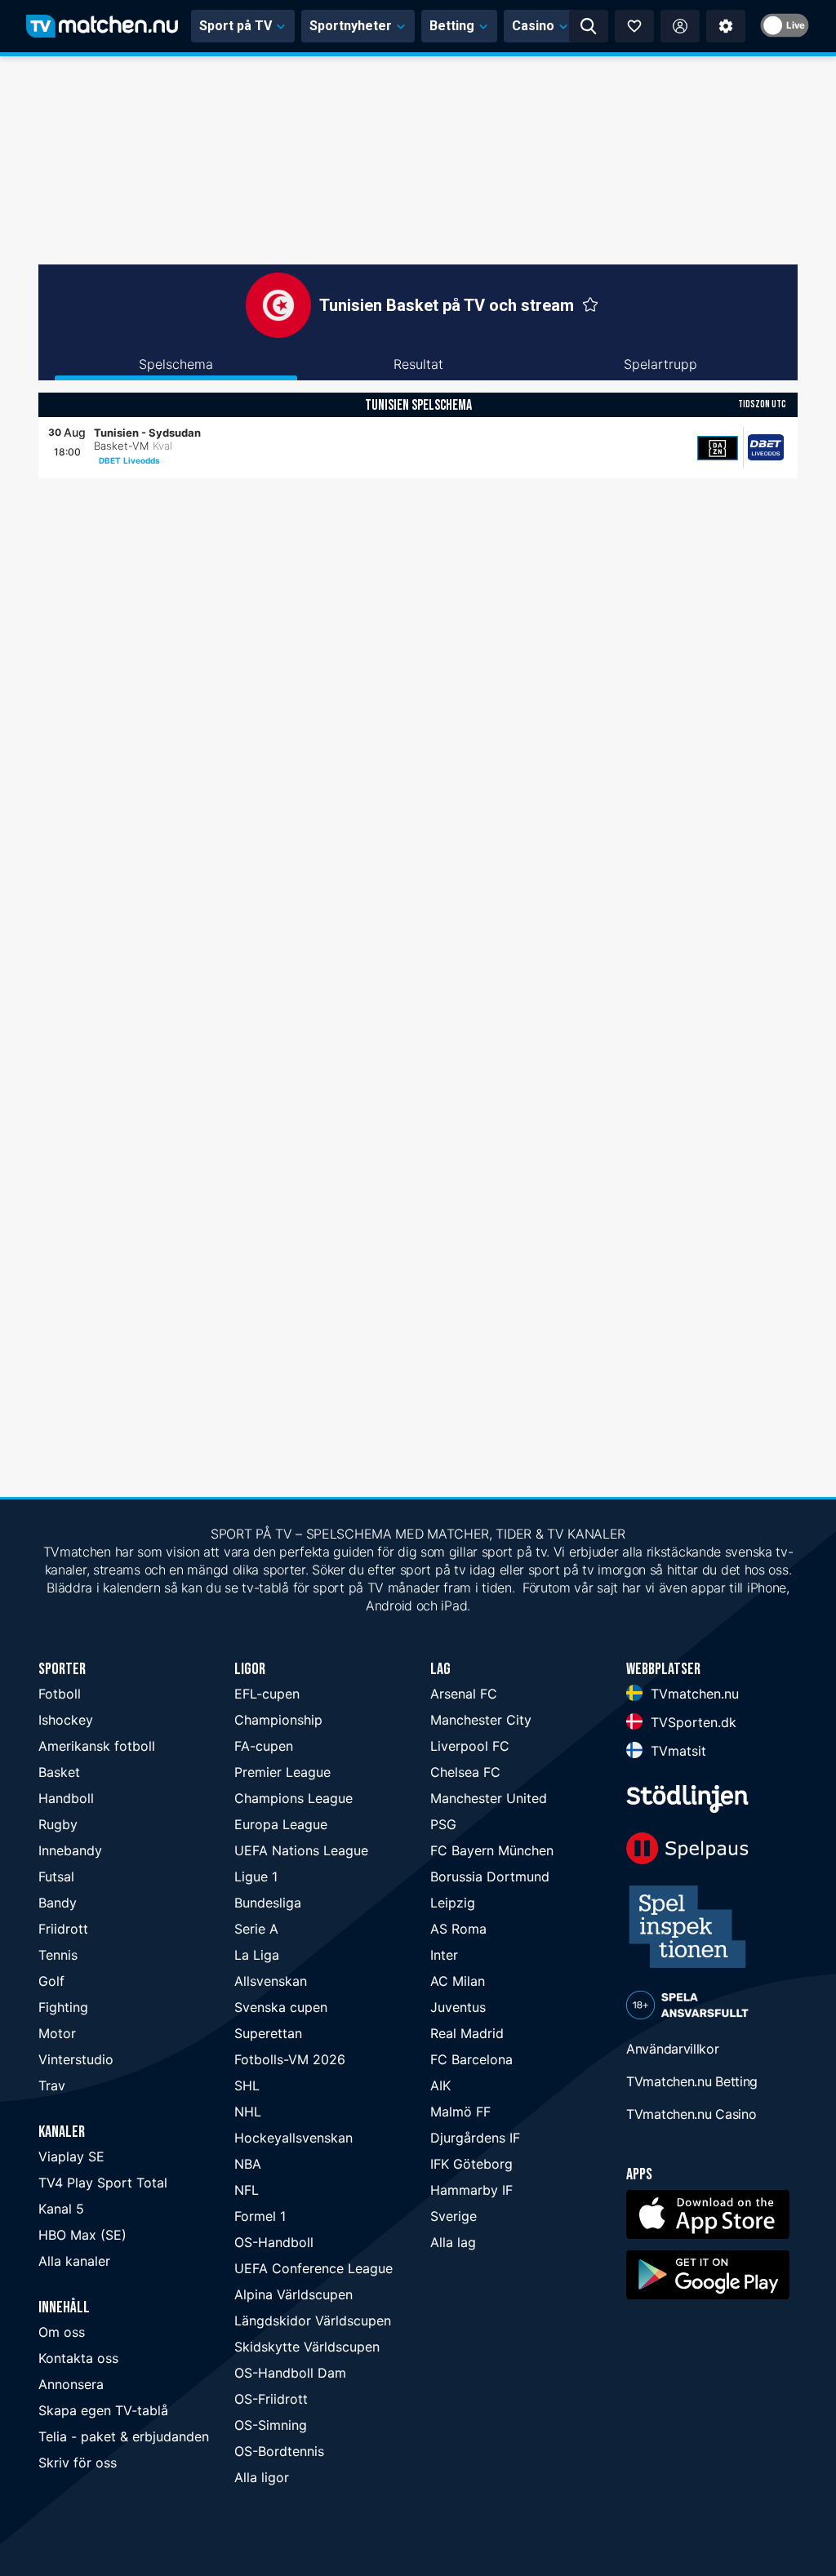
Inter (444, 1955)
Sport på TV (236, 26)
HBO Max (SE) (82, 2235)
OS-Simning (271, 2425)
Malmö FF (460, 2112)
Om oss (62, 2332)
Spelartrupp (660, 364)
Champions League (293, 1798)
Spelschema (176, 364)
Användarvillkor (673, 2049)
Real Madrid (467, 2033)
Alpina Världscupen (293, 2294)
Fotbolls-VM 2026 (290, 2059)
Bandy (58, 1903)
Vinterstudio (76, 2059)
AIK (440, 2085)
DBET (110, 460)
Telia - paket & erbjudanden (124, 2436)
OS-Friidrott (271, 2399)
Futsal (56, 1876)
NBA (248, 2164)
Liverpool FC (470, 1746)
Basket (59, 1772)
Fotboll (60, 1694)
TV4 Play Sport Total (103, 2183)
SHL (247, 2085)
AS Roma (458, 1929)
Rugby (58, 1824)
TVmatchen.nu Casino (691, 2114)
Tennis (58, 1955)
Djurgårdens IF (475, 2138)
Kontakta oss (78, 2358)
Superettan (268, 2033)
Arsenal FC (464, 1694)
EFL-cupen (267, 1694)
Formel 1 (260, 2216)
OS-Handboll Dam (290, 2373)
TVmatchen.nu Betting (692, 2081)
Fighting (63, 2007)
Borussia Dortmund (490, 1876)
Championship (278, 1720)
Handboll (66, 1798)
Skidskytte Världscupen (307, 2347)
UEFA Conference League (313, 2268)
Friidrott (63, 1929)
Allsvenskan (271, 1981)
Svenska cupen (281, 2007)
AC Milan (458, 1981)
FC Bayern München (492, 1850)
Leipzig (453, 1903)
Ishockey (66, 1720)
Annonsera (71, 2384)
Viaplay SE (71, 2156)
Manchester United (489, 1798)
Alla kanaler (74, 2261)
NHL (248, 2112)
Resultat (418, 364)
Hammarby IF (471, 2190)
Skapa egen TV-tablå (103, 2410)
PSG (443, 1824)
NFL (247, 2190)
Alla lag (453, 2242)
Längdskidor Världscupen (313, 2321)
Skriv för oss (78, 2463)
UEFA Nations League (301, 1850)
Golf (51, 1981)
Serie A (256, 1929)
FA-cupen (264, 1746)
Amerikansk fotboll (97, 1746)
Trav (52, 2085)
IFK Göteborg (471, 2164)
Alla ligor (262, 2477)
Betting (452, 26)
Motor (57, 2033)
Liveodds (142, 460)
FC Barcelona (471, 2059)
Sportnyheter (351, 26)
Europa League (281, 1824)
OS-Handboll (274, 2242)
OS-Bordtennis (279, 2451)
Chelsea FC (465, 1772)
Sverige (454, 2216)
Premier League (282, 1772)
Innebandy (70, 1850)
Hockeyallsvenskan (293, 2138)
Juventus (458, 2007)
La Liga (257, 1955)
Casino (533, 26)
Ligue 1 (256, 1876)
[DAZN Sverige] (718, 448)
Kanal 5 (61, 2209)
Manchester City (481, 1720)
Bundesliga (268, 1903)
